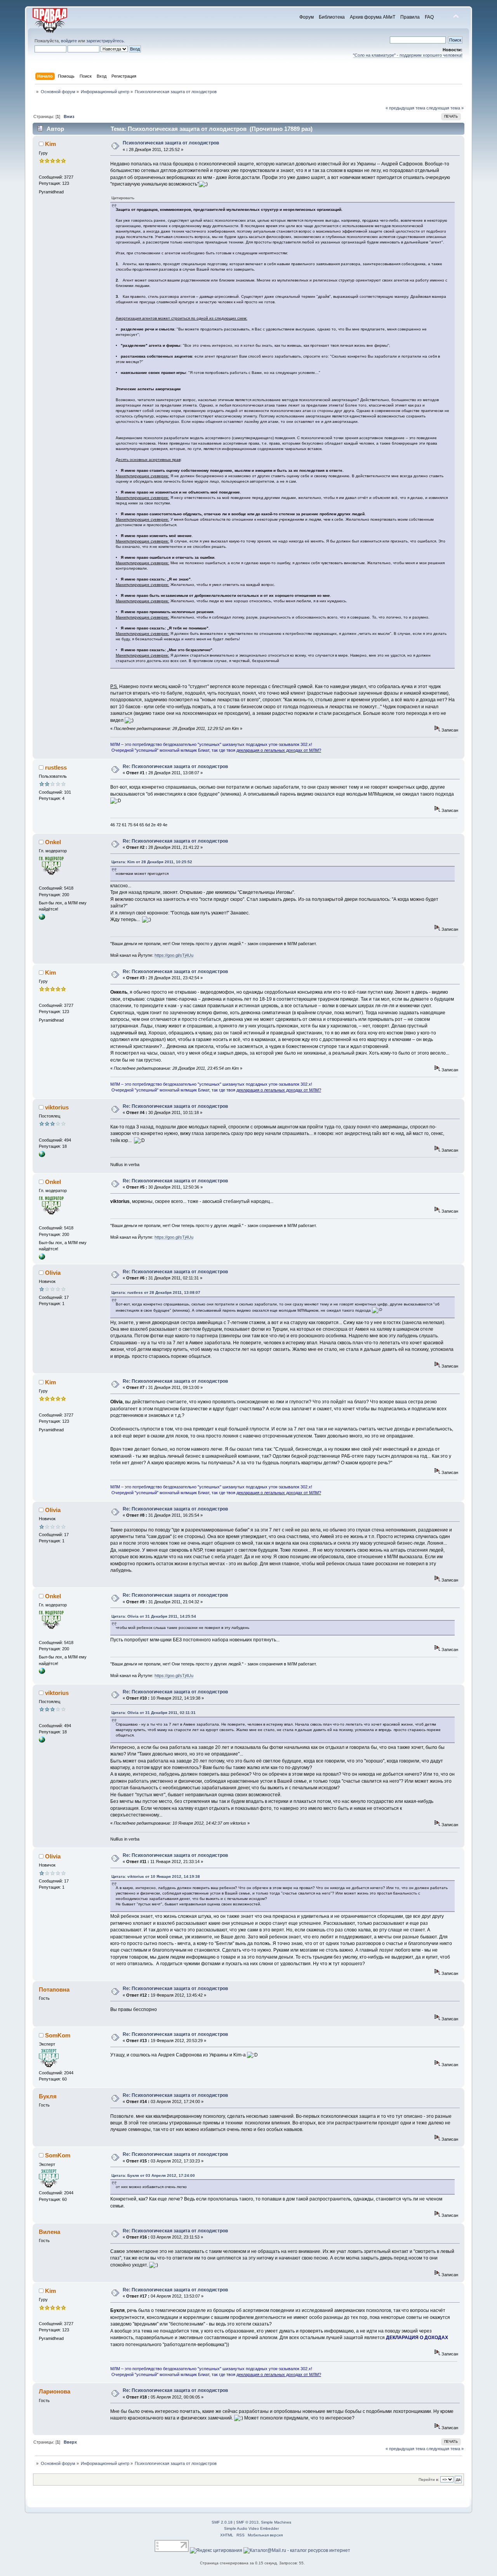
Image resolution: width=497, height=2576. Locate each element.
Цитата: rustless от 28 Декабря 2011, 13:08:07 (156, 1292)
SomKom (58, 2035)
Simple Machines (276, 2522)
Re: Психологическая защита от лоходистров (175, 767)
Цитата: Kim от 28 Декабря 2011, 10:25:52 (152, 862)
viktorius (57, 1107)
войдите (69, 41)
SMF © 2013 (247, 2522)
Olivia (53, 1273)
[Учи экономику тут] (42, 1156)
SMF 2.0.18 (222, 2522)
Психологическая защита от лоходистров (171, 143)
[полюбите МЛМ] (42, 918)
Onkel (53, 842)
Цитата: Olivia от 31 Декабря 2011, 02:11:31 (154, 1713)
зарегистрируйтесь (105, 41)
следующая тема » (445, 108)
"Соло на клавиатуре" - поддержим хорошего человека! (408, 55)
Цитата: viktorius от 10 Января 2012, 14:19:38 (156, 1876)
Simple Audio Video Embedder (251, 2528)
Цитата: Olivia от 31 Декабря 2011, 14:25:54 (154, 1616)
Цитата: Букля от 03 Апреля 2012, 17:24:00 (153, 2175)
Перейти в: (429, 2480)
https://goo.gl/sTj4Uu (174, 955)
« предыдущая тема (405, 108)
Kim (50, 144)
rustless (56, 767)
